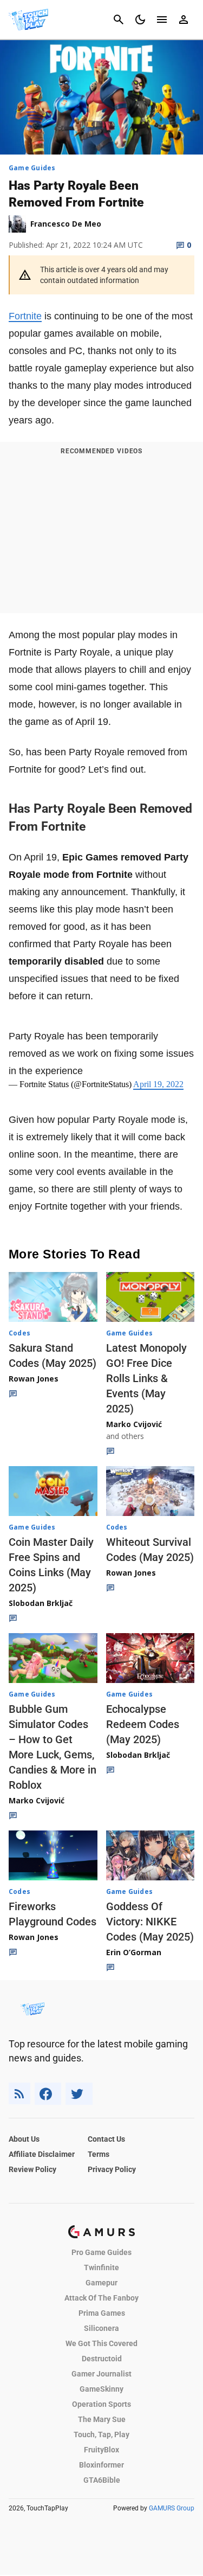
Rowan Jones (34, 1379)
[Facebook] (48, 2094)
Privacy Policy (112, 2169)
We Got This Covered (101, 2343)
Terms (99, 2154)
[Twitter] (79, 2094)
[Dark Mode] (140, 20)
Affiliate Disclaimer (42, 2154)
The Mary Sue (102, 2419)
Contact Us (106, 2139)
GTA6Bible (102, 2480)
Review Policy (32, 2169)
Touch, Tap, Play (101, 2434)
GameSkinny (101, 2389)
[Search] (119, 20)
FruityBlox (101, 2450)
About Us (24, 2139)
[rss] (19, 2094)
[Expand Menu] (162, 20)
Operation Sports (101, 2404)
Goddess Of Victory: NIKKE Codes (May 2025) (150, 1922)
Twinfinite (101, 2267)
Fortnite (25, 316)
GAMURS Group (172, 2508)
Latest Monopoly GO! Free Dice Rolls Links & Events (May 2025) (146, 1378)
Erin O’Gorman (134, 1952)
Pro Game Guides (101, 2252)
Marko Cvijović (134, 1424)
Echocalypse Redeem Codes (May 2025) (143, 1724)
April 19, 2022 (158, 1084)
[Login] (184, 20)
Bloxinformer (101, 2465)
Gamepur (101, 2283)
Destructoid (102, 2359)
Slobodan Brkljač (41, 1603)
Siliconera (101, 2328)
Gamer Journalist (101, 2374)
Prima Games (102, 2313)
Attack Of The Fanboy (101, 2298)
